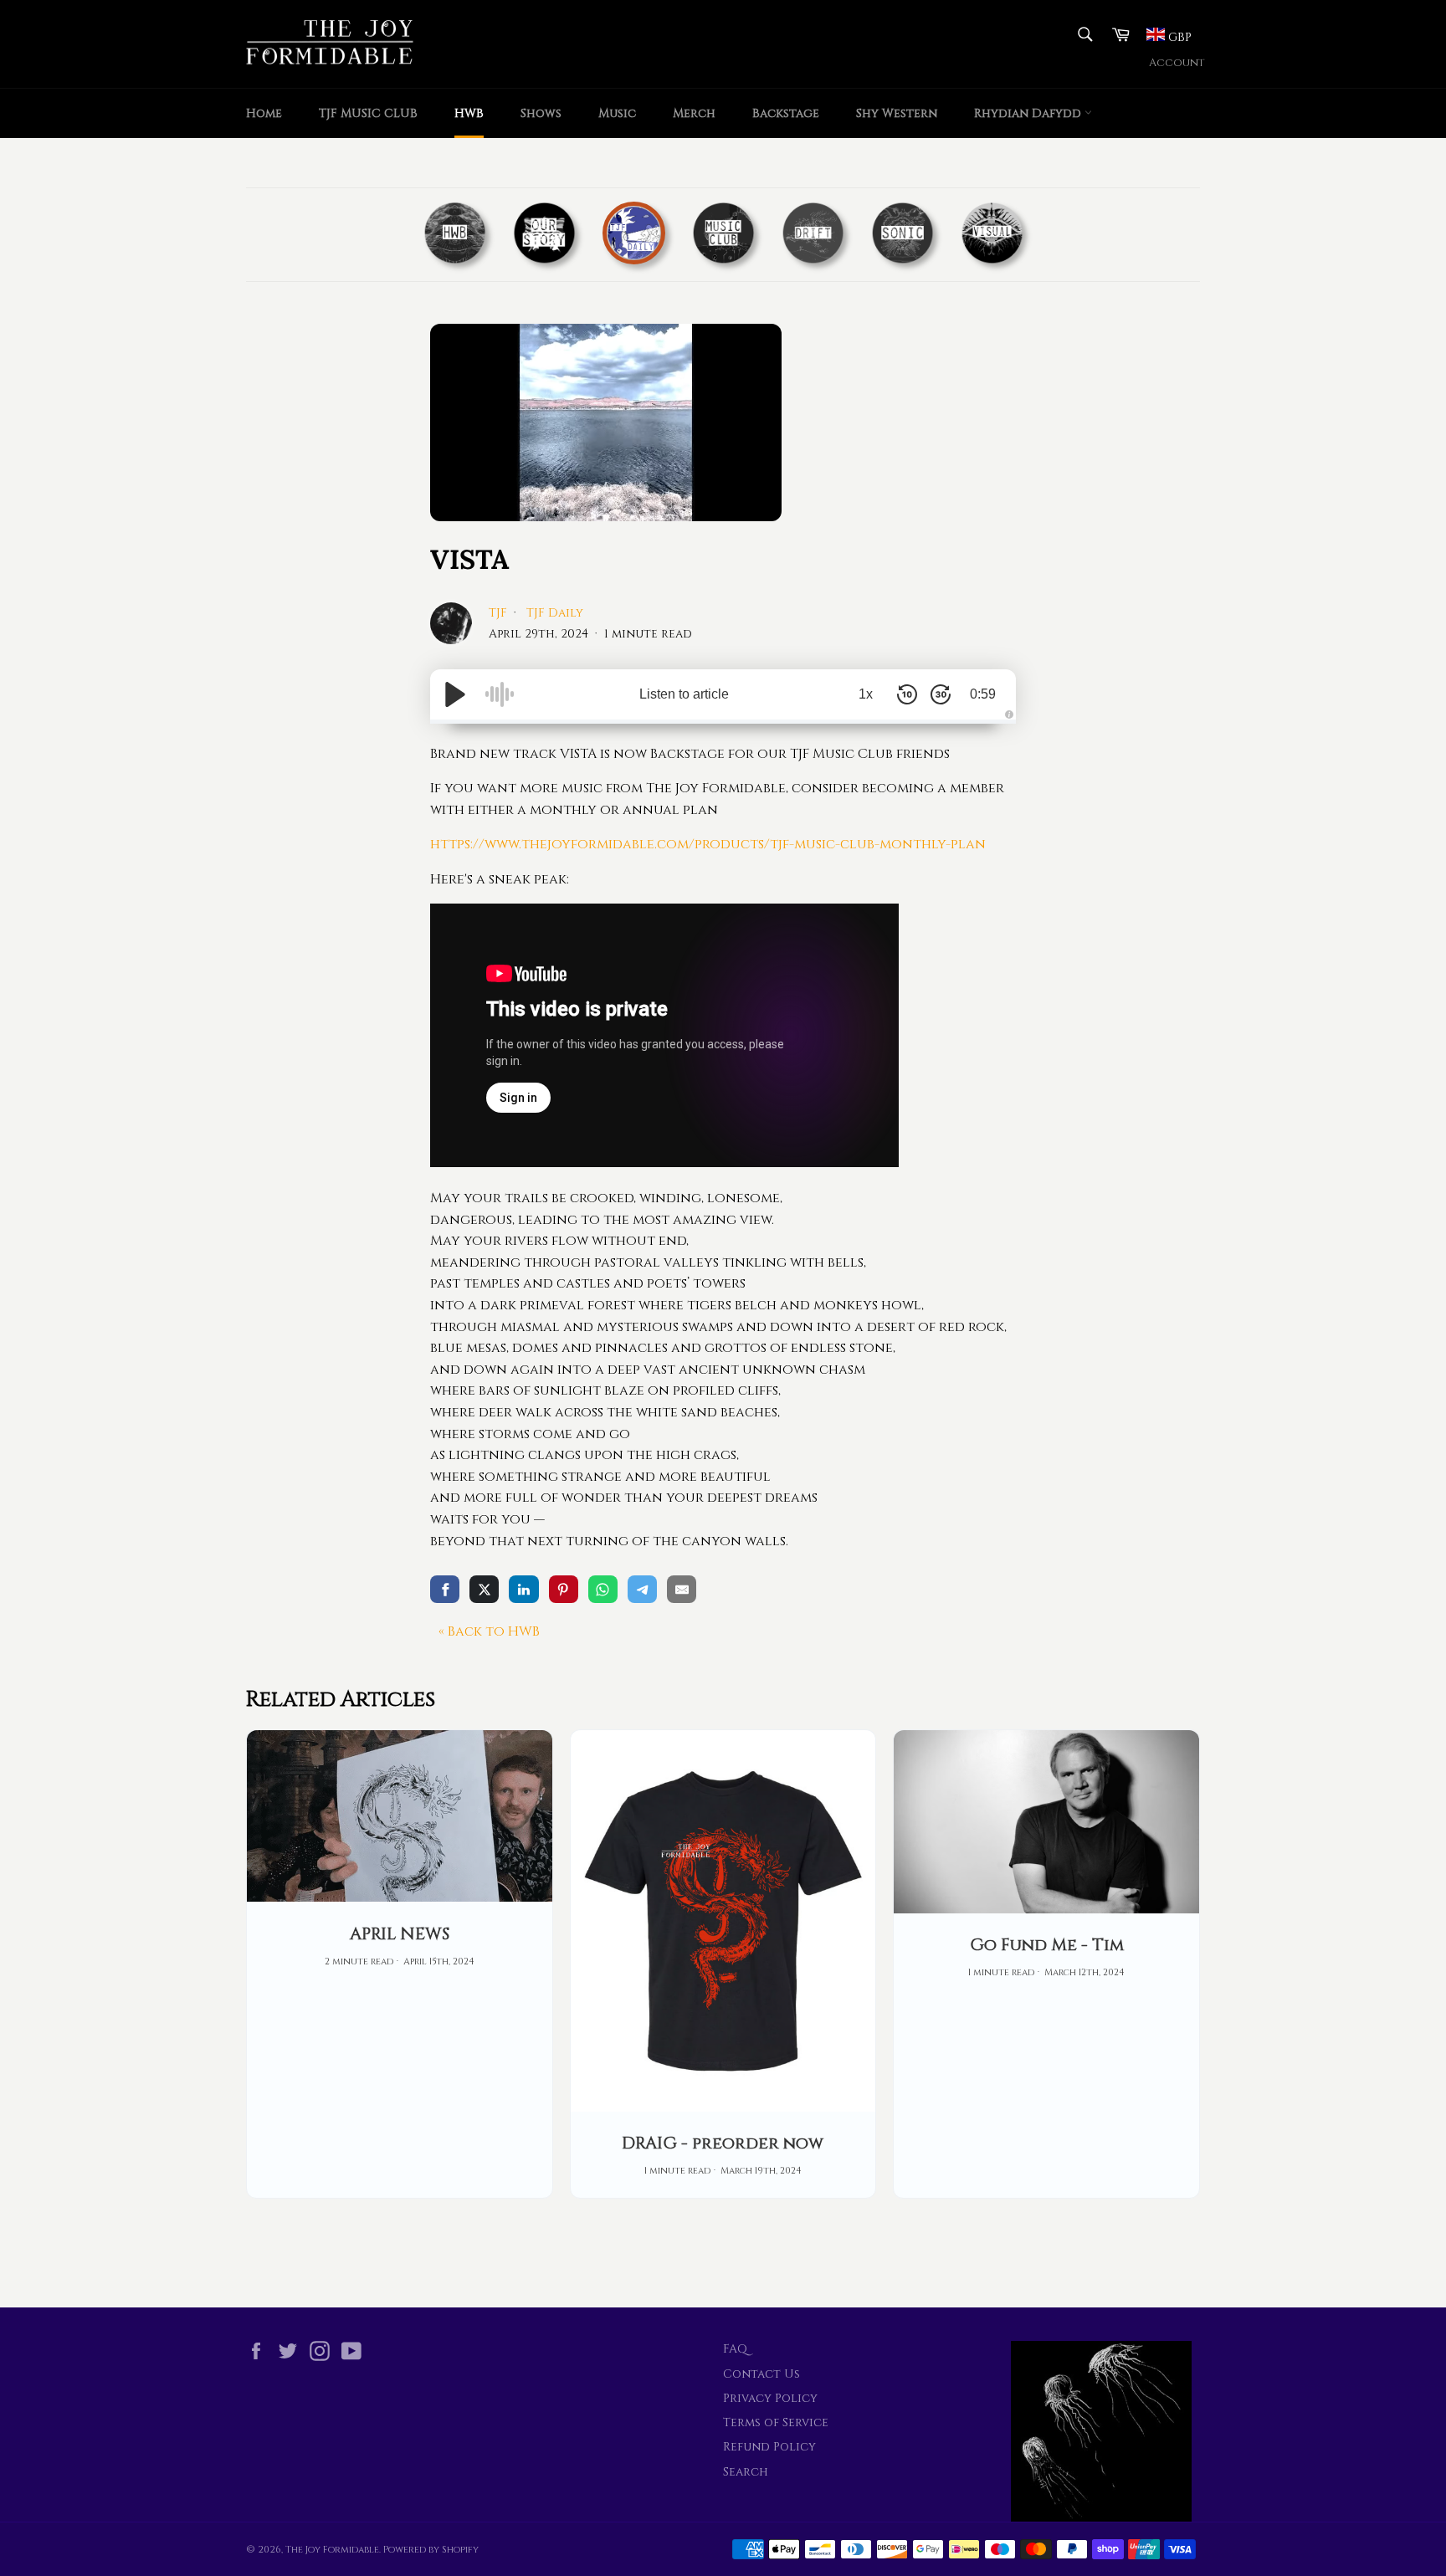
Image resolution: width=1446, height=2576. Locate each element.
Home (264, 113)
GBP (1178, 37)
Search (746, 2472)
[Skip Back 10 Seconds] (907, 694)
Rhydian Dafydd (1029, 113)
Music (617, 113)
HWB (469, 113)
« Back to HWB (489, 1631)
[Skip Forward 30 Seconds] (941, 694)
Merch (694, 113)
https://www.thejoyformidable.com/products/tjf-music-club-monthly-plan (708, 844)
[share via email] (682, 1589)
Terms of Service (776, 2422)
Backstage (786, 113)
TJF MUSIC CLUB (368, 113)
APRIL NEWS (400, 1934)
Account (1177, 63)
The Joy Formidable (332, 2550)
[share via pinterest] (564, 1589)
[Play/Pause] (455, 694)
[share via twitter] (484, 1589)
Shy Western (897, 113)
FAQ (735, 2349)
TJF (500, 613)
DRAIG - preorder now (723, 2143)
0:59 (983, 694)
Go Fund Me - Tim (1047, 1945)
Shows (541, 113)
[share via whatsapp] (603, 1589)
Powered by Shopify (431, 2550)
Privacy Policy (770, 2398)
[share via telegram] (642, 1589)
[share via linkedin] (523, 1589)
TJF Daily (555, 613)
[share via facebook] (445, 1589)
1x (866, 694)
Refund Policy (769, 2447)
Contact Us (761, 2374)
